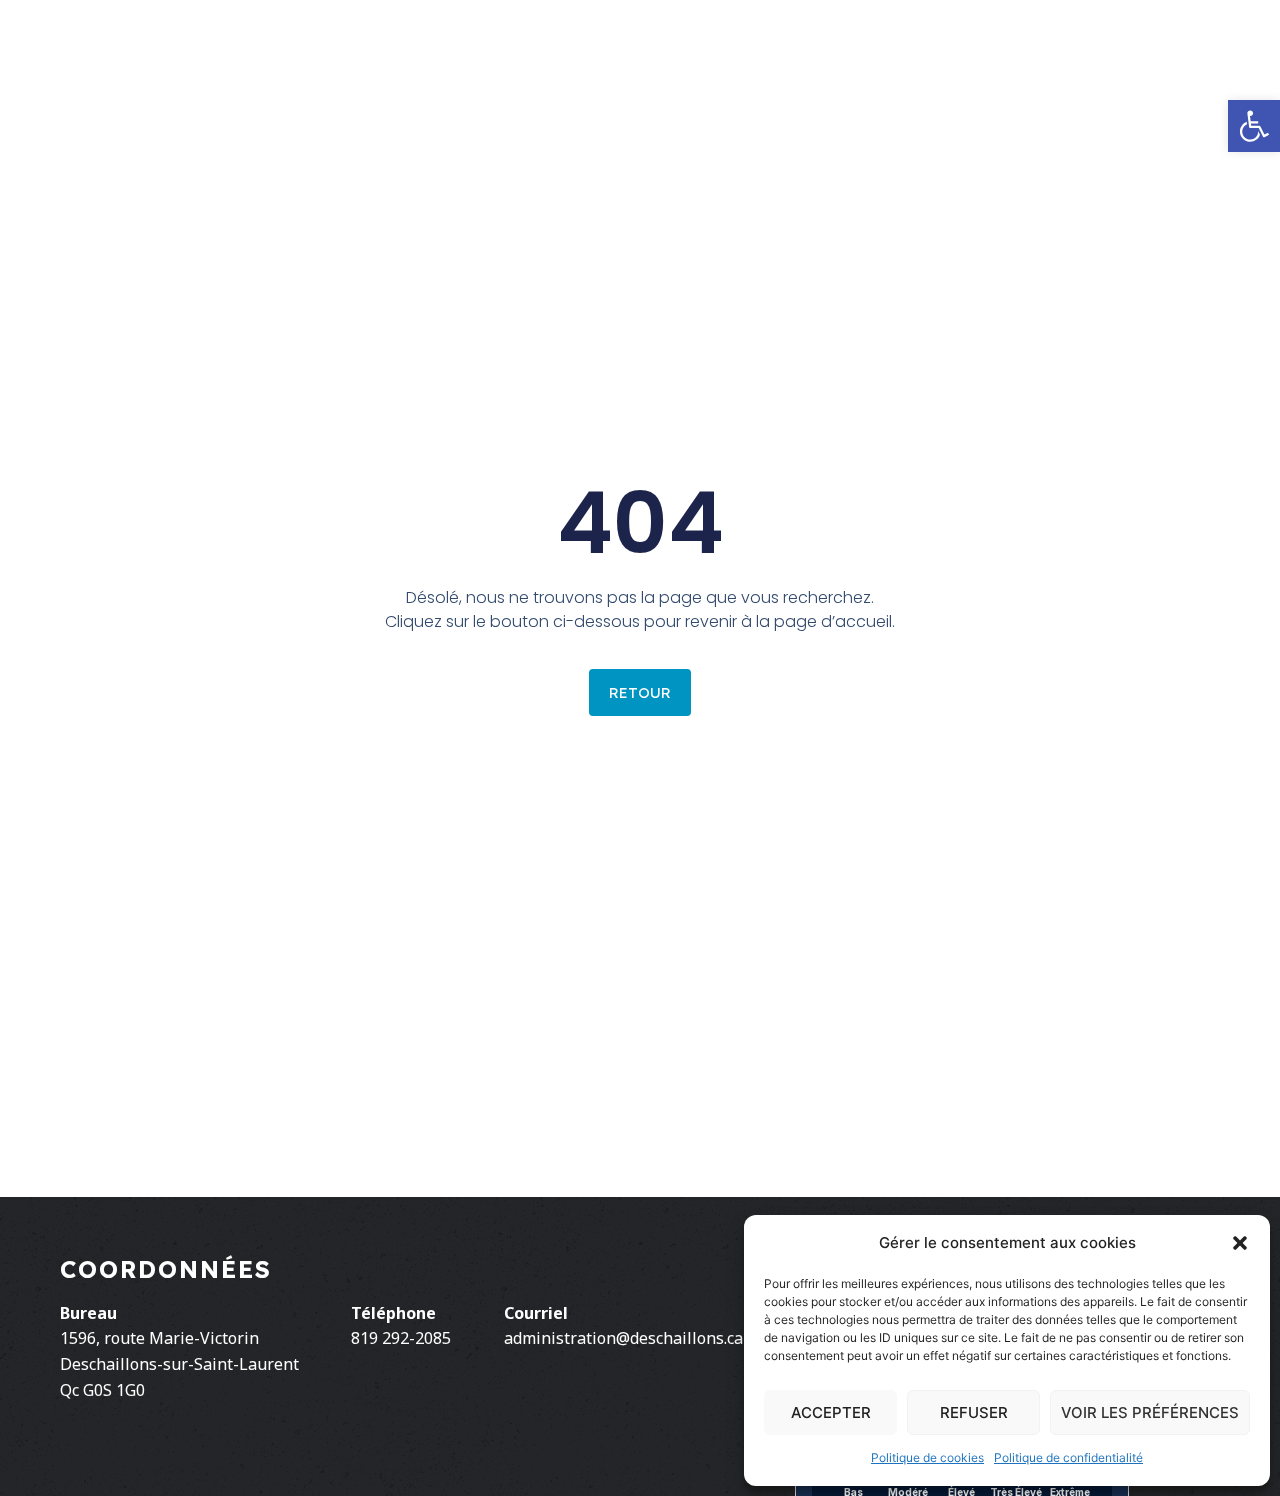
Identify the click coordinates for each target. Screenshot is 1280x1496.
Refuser (974, 1412)
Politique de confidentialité (1068, 1457)
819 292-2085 (401, 1338)
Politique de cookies (927, 1457)
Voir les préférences (1150, 1412)
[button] (1240, 1243)
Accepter (831, 1412)
